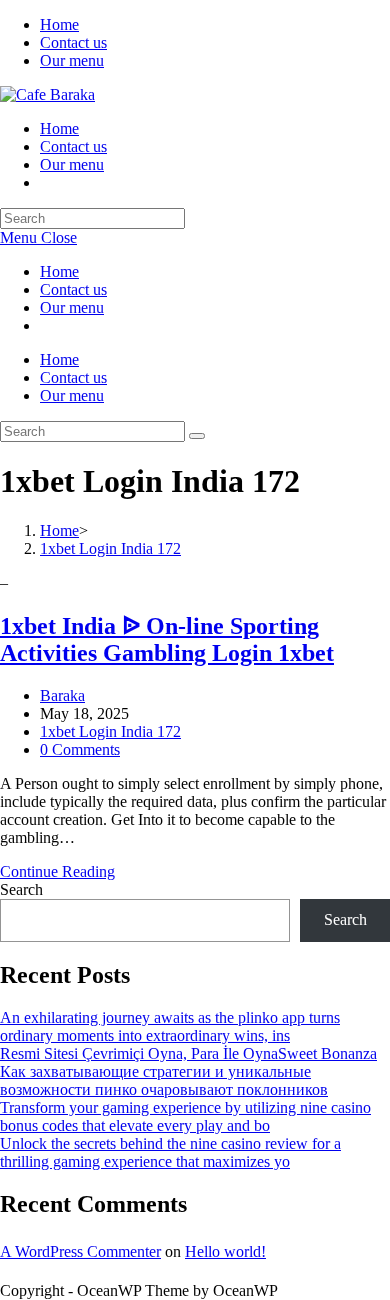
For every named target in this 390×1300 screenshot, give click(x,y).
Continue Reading (57, 871)
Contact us (73, 42)
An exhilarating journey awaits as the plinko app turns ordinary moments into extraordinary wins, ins (170, 1026)
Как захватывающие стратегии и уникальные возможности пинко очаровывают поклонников (164, 1080)
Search (21, 889)
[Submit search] (197, 436)
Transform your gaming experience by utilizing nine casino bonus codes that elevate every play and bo (185, 1116)
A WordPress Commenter (80, 1251)
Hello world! (225, 1251)
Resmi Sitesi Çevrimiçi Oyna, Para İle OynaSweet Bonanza (188, 1053)
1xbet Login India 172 (110, 731)
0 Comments (80, 749)
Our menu (72, 60)
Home (59, 24)
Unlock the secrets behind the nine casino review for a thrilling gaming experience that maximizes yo (170, 1152)
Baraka (62, 695)
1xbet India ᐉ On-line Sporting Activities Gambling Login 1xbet (167, 639)
